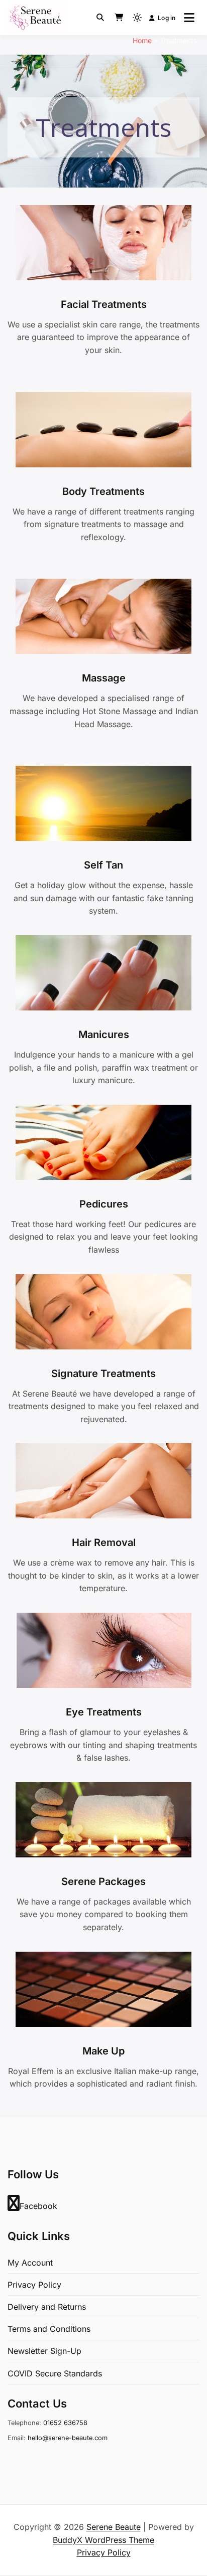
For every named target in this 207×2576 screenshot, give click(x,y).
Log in (167, 18)
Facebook (38, 2206)
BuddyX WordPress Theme (103, 2540)
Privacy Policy (34, 2285)
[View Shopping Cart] (119, 18)
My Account (30, 2263)
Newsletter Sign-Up (44, 2351)
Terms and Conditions (49, 2329)
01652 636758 (65, 2423)
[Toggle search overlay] (100, 18)
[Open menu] (189, 18)
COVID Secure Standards (55, 2373)
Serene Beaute (114, 2527)
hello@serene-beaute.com (68, 2438)
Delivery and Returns (47, 2307)
